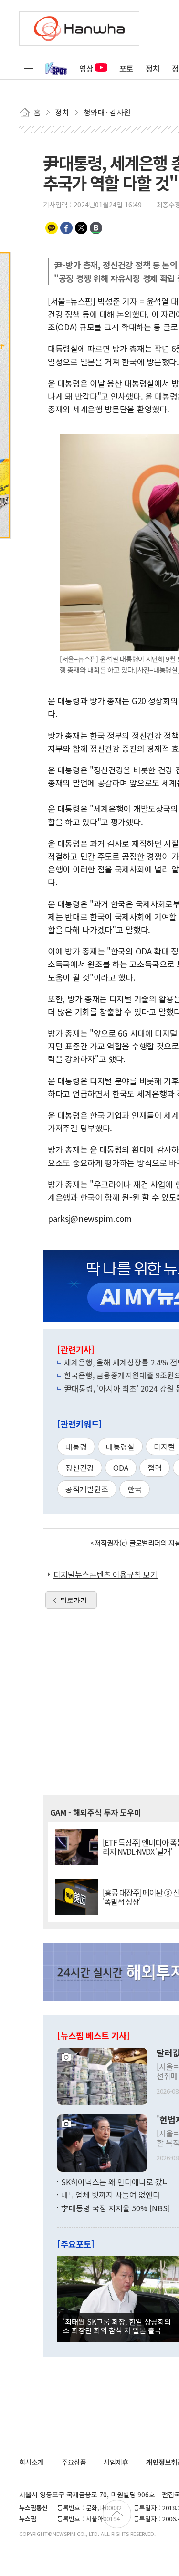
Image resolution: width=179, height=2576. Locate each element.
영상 (86, 68)
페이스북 (66, 228)
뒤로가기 (74, 1600)
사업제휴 (116, 2462)
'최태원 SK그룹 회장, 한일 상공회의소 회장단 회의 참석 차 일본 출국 (117, 2326)
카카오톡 (52, 228)
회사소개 (32, 2462)
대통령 (76, 1447)
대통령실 (120, 1447)
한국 (135, 1489)
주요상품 (74, 2462)
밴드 (96, 228)
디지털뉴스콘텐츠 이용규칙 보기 (105, 1574)
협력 (155, 1468)
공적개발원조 (87, 1489)
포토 (126, 68)
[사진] (102, 2075)
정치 (153, 68)
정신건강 (80, 1468)
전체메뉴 (29, 68)
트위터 (81, 228)
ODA (121, 1468)
